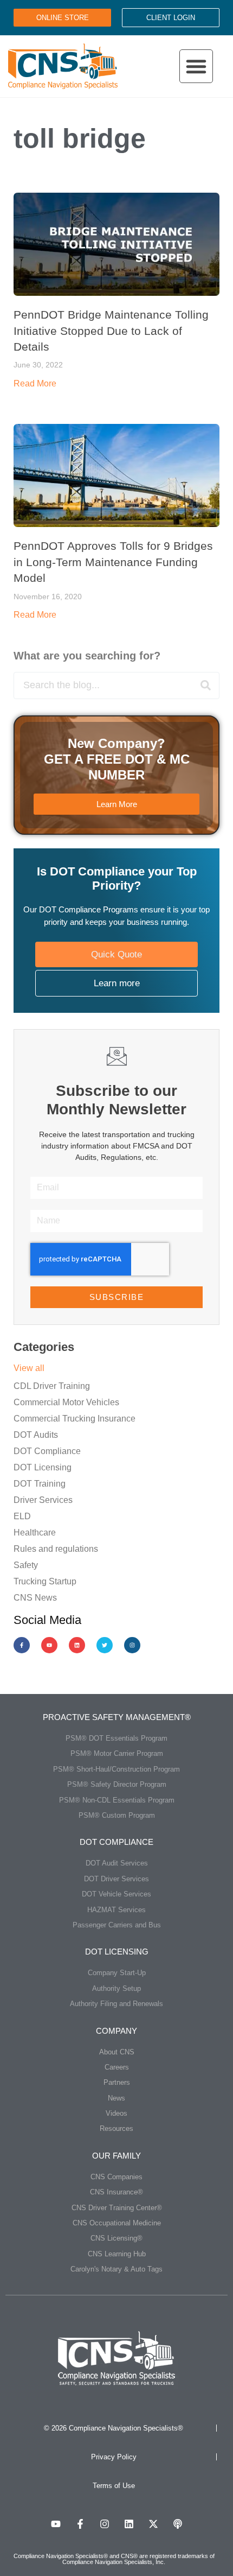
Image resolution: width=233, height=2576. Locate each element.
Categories (44, 1347)
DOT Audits (36, 1435)
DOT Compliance (47, 1451)
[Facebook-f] (22, 1645)
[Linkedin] (77, 1645)
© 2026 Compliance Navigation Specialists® (114, 2428)
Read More (35, 383)
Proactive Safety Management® (117, 1717)
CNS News (35, 1598)
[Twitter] (105, 1645)
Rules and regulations (56, 1549)
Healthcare (35, 1533)
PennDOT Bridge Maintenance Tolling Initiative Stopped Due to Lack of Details (111, 331)
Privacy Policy (114, 2457)
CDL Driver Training (52, 1386)
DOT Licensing (43, 1467)
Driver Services (43, 1500)
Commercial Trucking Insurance (75, 1419)
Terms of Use (114, 2486)
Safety (26, 1565)
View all (29, 1368)
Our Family (116, 2156)
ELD (22, 1516)
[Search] (205, 686)
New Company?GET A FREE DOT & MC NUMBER (117, 759)
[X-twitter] (153, 2524)
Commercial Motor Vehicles (66, 1402)
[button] (196, 66)
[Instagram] (132, 1645)
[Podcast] (178, 2524)
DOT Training (40, 1484)
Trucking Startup (45, 1581)
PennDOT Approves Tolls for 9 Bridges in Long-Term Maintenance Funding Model (113, 562)
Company (116, 2031)
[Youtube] (49, 1645)
